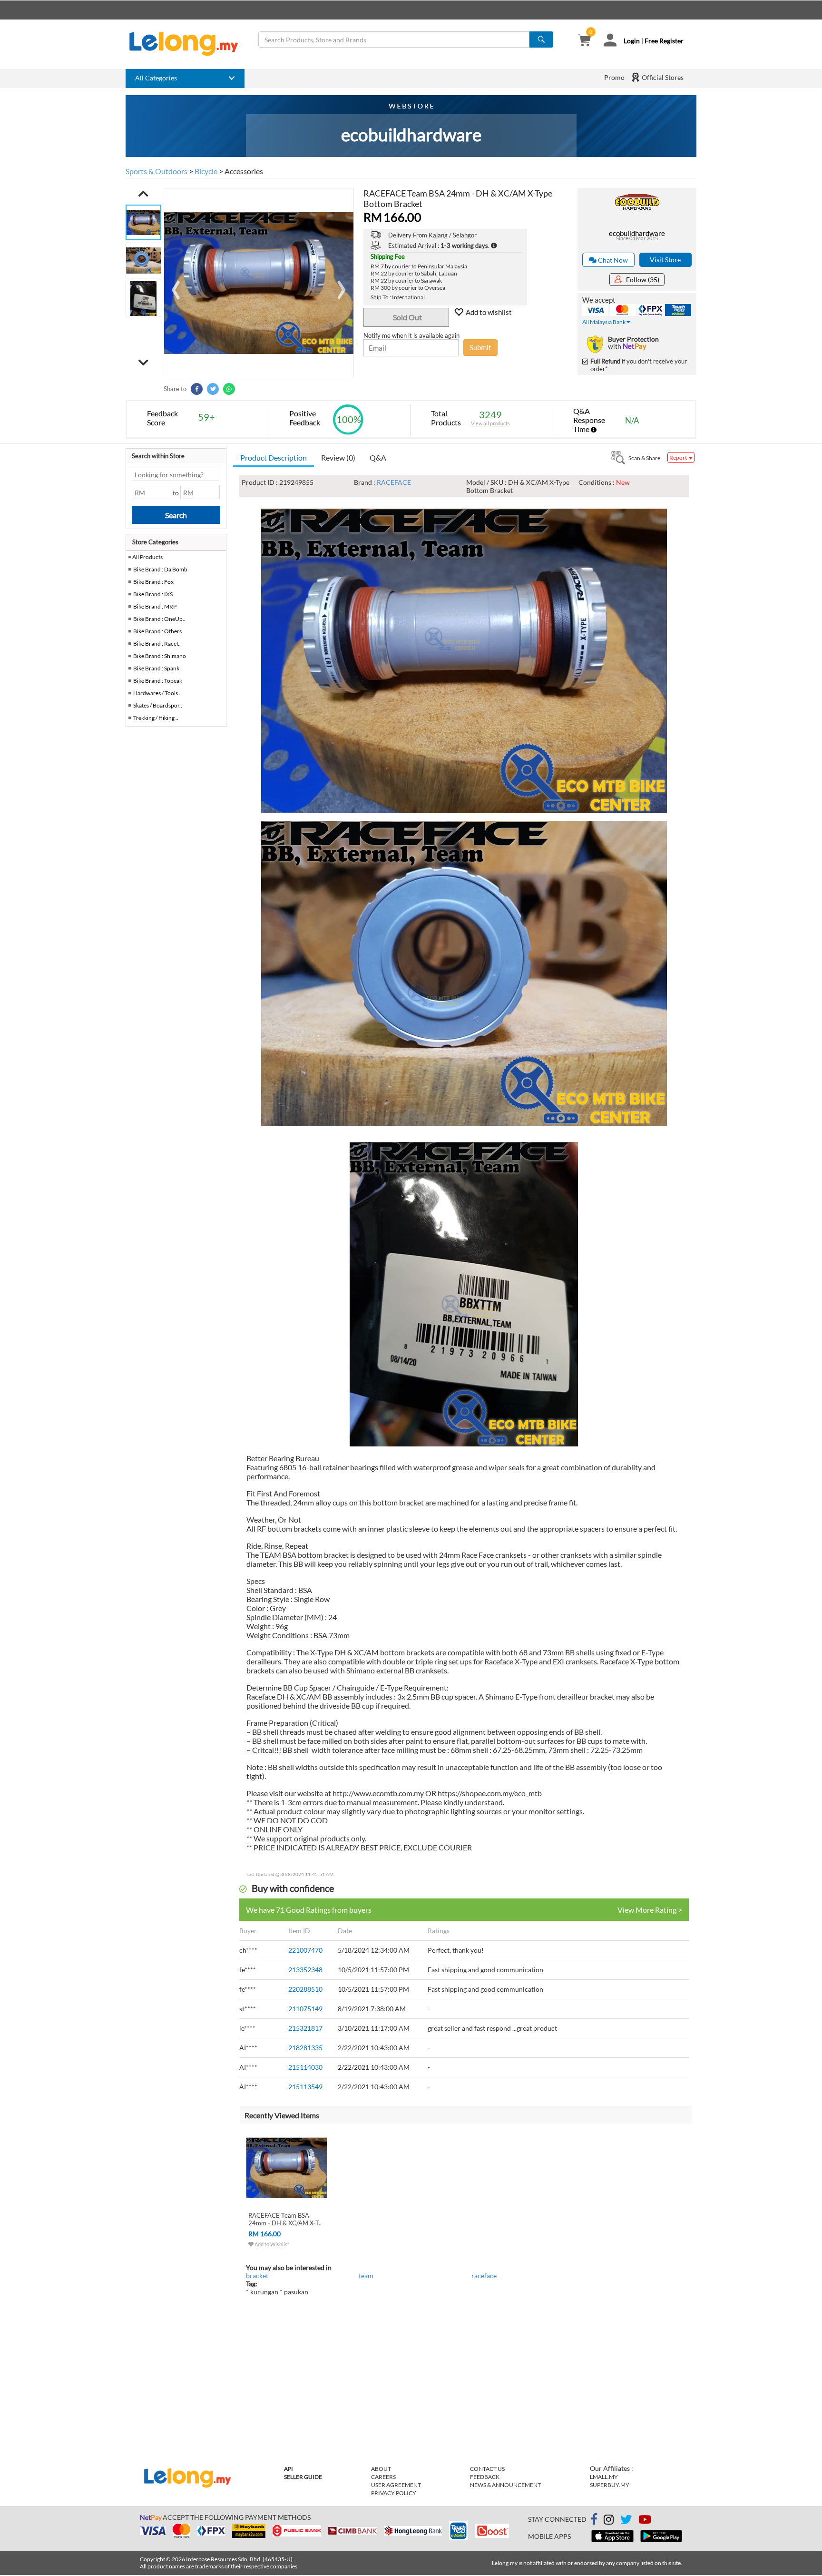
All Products (147, 557)
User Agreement (396, 2485)
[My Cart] (584, 41)
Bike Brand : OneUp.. (159, 619)
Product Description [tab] (274, 457)
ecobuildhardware (637, 233)
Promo (614, 77)
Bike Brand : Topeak (158, 681)
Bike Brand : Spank (156, 668)
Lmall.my (604, 2477)
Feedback (485, 2477)
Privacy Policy (394, 2493)
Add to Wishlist (271, 2244)
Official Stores (662, 77)
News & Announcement (505, 2485)
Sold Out (407, 317)
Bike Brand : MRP (155, 606)
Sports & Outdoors (157, 171)
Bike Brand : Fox (153, 582)
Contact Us (487, 2469)
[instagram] (609, 2521)
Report (679, 457)
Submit (480, 347)
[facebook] (594, 2519)
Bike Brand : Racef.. (157, 644)
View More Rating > (650, 1910)
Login (632, 41)
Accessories (244, 171)
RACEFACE (394, 482)
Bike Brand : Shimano (160, 656)
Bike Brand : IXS (153, 594)
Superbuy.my (610, 2485)
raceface (484, 2276)
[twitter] (626, 2521)
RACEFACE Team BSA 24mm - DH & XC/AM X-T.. (285, 2219)
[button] (143, 194)
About (381, 2469)
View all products (490, 423)
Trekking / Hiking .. (156, 718)
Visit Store (665, 260)
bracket (257, 2276)
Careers (383, 2477)
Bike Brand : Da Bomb (160, 569)
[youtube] (645, 2521)
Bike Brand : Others (157, 631)
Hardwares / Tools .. (157, 693)
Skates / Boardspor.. (158, 705)
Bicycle (206, 171)
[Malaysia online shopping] (188, 44)
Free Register (664, 41)
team (366, 2276)
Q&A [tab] (378, 457)
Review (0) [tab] (338, 457)
